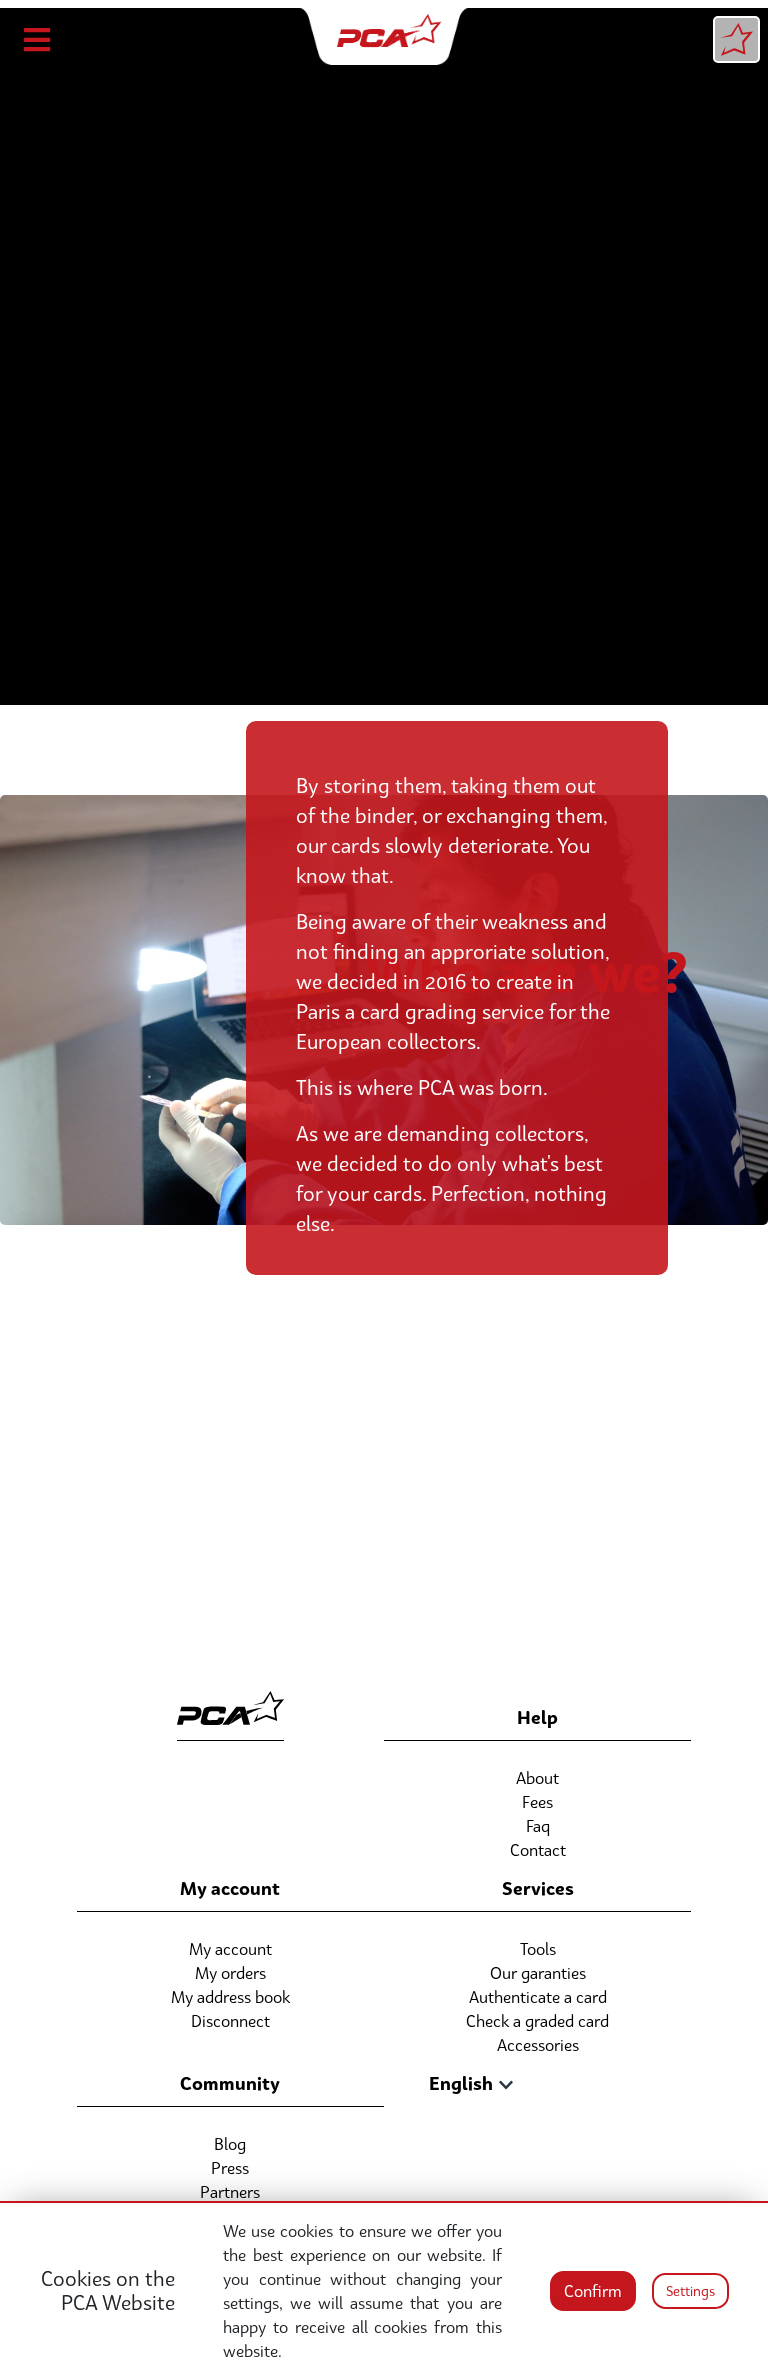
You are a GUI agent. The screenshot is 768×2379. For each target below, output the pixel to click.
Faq (538, 1826)
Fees (537, 1802)
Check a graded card (537, 2021)
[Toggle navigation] (39, 40)
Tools (538, 1949)
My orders (230, 1973)
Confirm (593, 2291)
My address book (230, 1997)
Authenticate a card (538, 1997)
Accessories (538, 2045)
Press (230, 2168)
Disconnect (230, 2021)
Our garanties (538, 1973)
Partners (230, 2192)
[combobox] (457, 2084)
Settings (690, 2291)
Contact (538, 1850)
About (537, 1778)
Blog (230, 2144)
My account (230, 1949)
